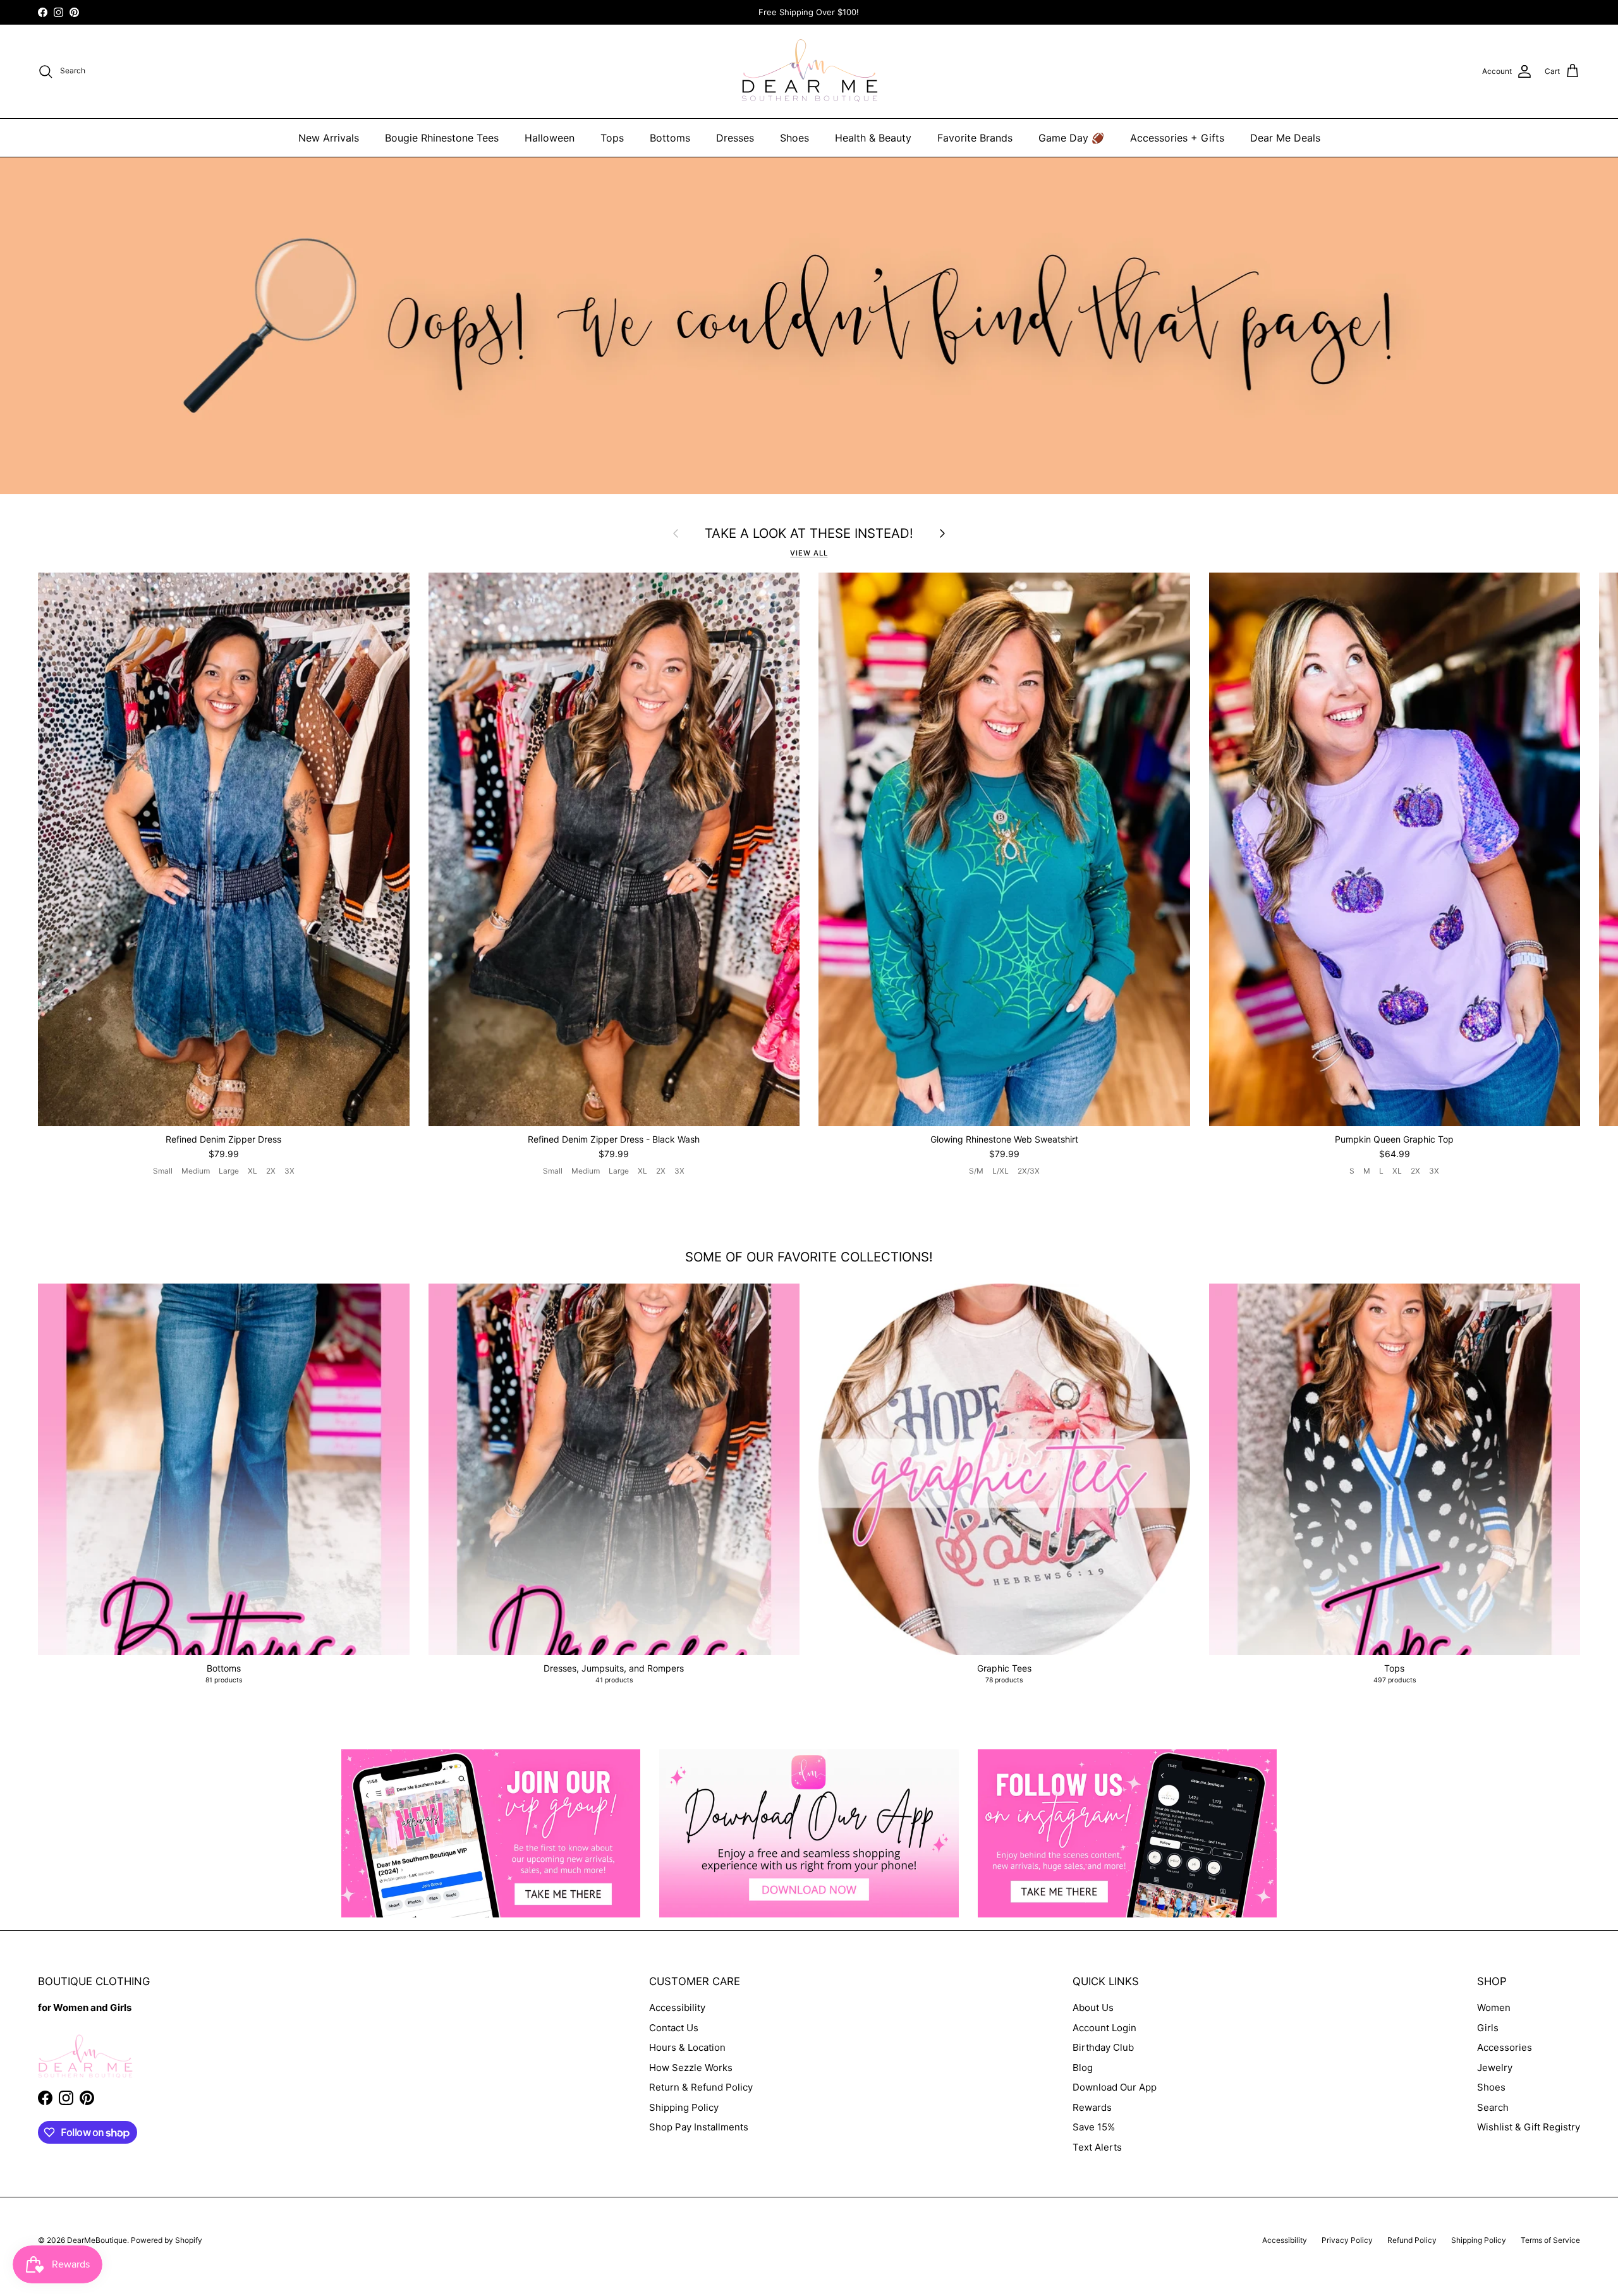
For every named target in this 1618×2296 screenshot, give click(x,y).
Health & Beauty (873, 138)
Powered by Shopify (167, 2240)
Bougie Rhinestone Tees (442, 138)
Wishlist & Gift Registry (1529, 2127)
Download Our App (1115, 2087)
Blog (1083, 2068)
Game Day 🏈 (1071, 138)
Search (1493, 2107)
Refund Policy (1412, 2240)
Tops (612, 138)
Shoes (794, 138)
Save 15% (1094, 2127)
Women (1494, 2007)
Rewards (1092, 2107)
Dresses (735, 138)
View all (809, 553)
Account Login (1104, 2028)
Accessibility (677, 2007)
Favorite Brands (975, 138)
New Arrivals (329, 138)
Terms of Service (1550, 2240)
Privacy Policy (1347, 2240)
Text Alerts (1097, 2147)
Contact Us (674, 2028)
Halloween (550, 138)
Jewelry (1495, 2068)
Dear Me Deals (1285, 138)
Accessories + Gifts (1177, 138)
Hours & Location (687, 2047)
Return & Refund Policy (701, 2087)
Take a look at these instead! (809, 533)
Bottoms (670, 138)
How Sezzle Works (691, 2068)
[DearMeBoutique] (809, 71)
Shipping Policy (684, 2107)
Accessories (1505, 2047)
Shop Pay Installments (699, 2127)
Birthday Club (1103, 2047)
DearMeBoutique (97, 2240)
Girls (1488, 2028)
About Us (1093, 2007)
